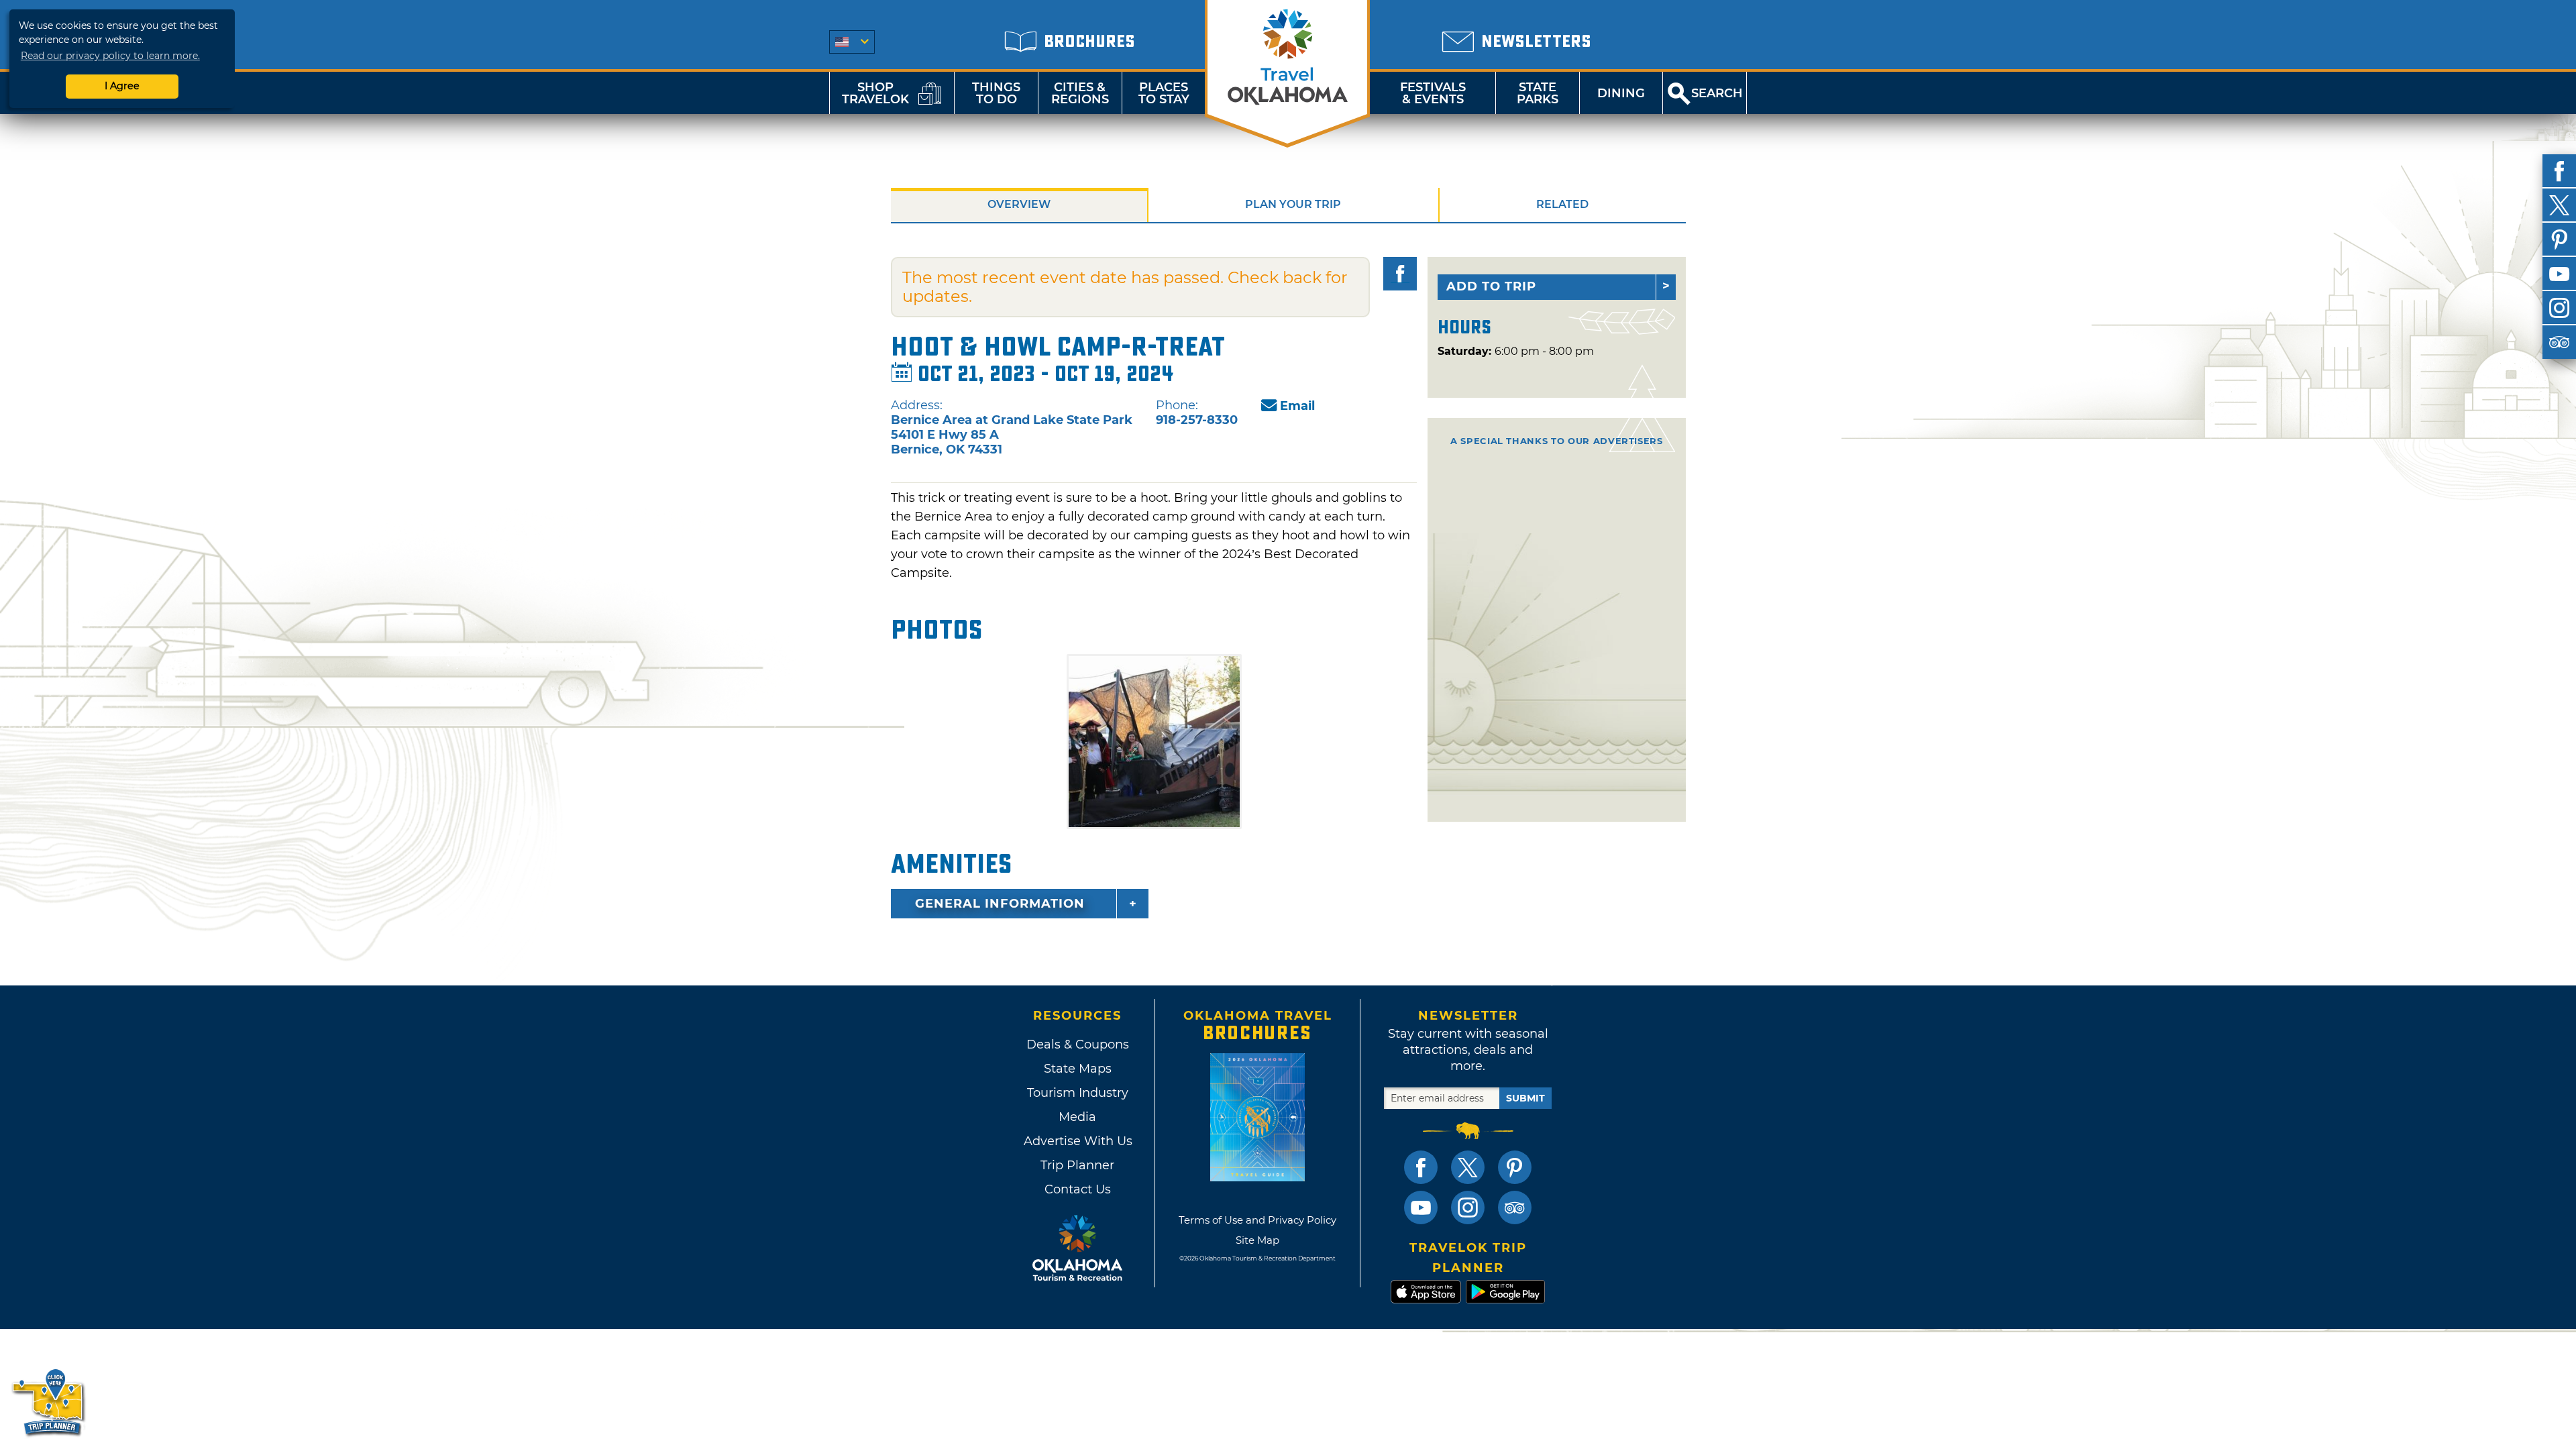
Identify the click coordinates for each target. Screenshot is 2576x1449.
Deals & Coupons (1078, 1044)
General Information (1000, 904)
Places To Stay (1164, 93)
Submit (1525, 1098)
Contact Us (1078, 1189)
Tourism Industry (1078, 1093)
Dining (1621, 93)
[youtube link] (1421, 1207)
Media (1077, 1117)
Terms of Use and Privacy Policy (1257, 1220)
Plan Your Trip (1293, 204)
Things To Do (996, 93)
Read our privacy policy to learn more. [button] (110, 56)
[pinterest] (2559, 239)
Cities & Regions (1080, 93)
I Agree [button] (122, 86)
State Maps (1078, 1069)
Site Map (1257, 1240)
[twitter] (2559, 205)
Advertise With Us (1077, 1141)
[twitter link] (1468, 1167)
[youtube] (2559, 274)
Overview (1019, 204)
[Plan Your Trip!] (49, 1402)
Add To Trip (1491, 286)
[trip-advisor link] (1515, 1207)
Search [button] (1717, 93)
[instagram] (2559, 308)
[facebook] (2559, 171)
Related (1562, 204)
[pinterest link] (1515, 1167)
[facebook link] (1421, 1167)
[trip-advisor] (2559, 342)
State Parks (1538, 93)
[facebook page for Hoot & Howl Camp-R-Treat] (1400, 274)
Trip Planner (1077, 1165)
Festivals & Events (1433, 93)
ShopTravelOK (875, 93)
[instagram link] (1468, 1207)
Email (1297, 406)
